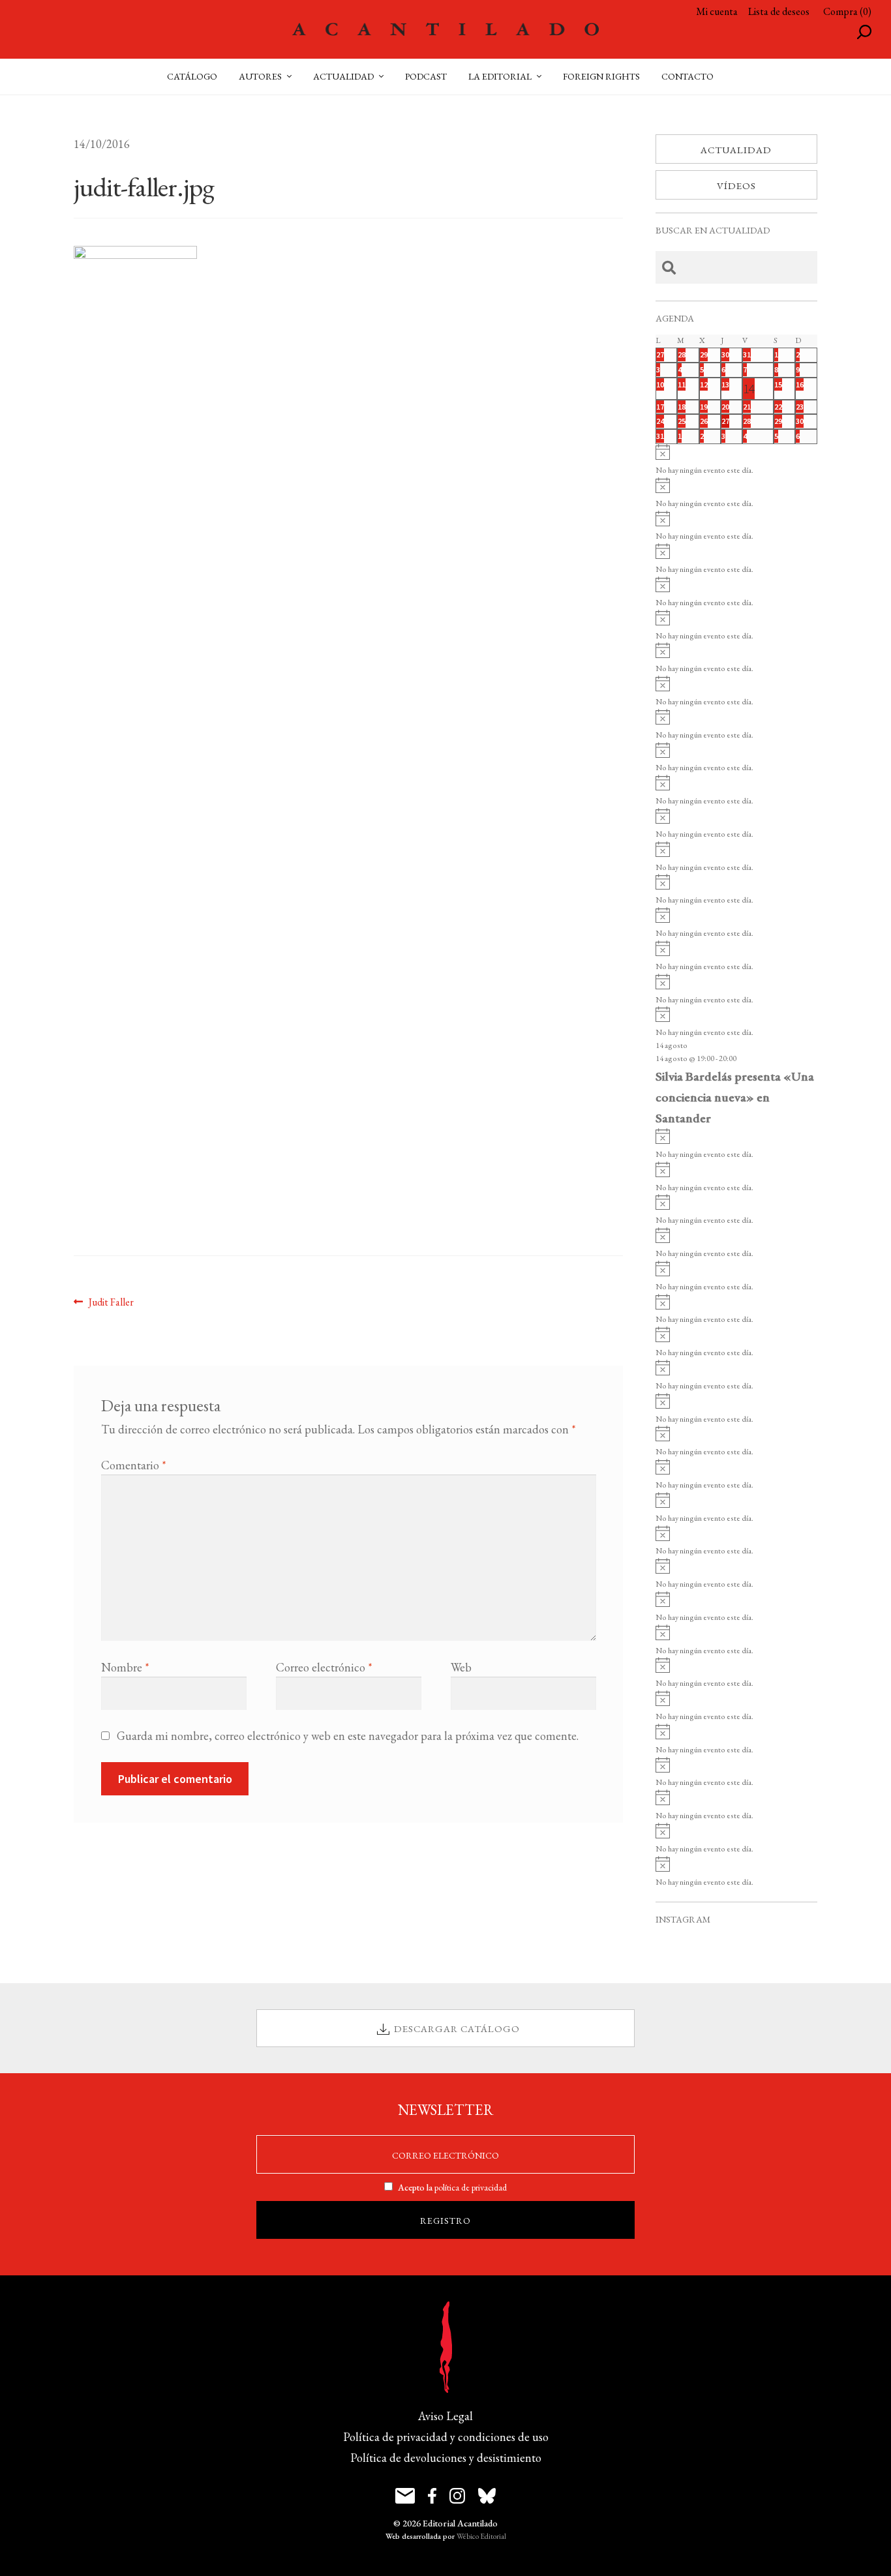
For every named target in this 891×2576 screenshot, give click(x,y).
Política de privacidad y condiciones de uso (446, 2437)
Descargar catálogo (457, 2029)
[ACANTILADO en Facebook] (432, 2496)
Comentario (134, 1465)
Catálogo (192, 76)
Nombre (125, 1667)
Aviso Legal (445, 2416)
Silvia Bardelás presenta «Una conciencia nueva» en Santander (735, 1097)
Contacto (687, 76)
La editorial (500, 76)
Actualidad (736, 150)
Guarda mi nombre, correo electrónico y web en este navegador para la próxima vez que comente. (348, 1736)
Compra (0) (847, 11)
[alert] (736, 461)
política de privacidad (471, 2187)
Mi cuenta (717, 11)
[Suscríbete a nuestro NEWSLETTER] (405, 2496)
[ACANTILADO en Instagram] (457, 2496)
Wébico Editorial (481, 2536)
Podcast (426, 76)
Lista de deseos (779, 11)
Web (461, 1667)
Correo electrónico (324, 1667)
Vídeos (736, 186)
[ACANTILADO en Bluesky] (487, 2496)
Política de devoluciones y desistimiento (446, 2458)
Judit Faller (111, 1302)
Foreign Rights (601, 76)
